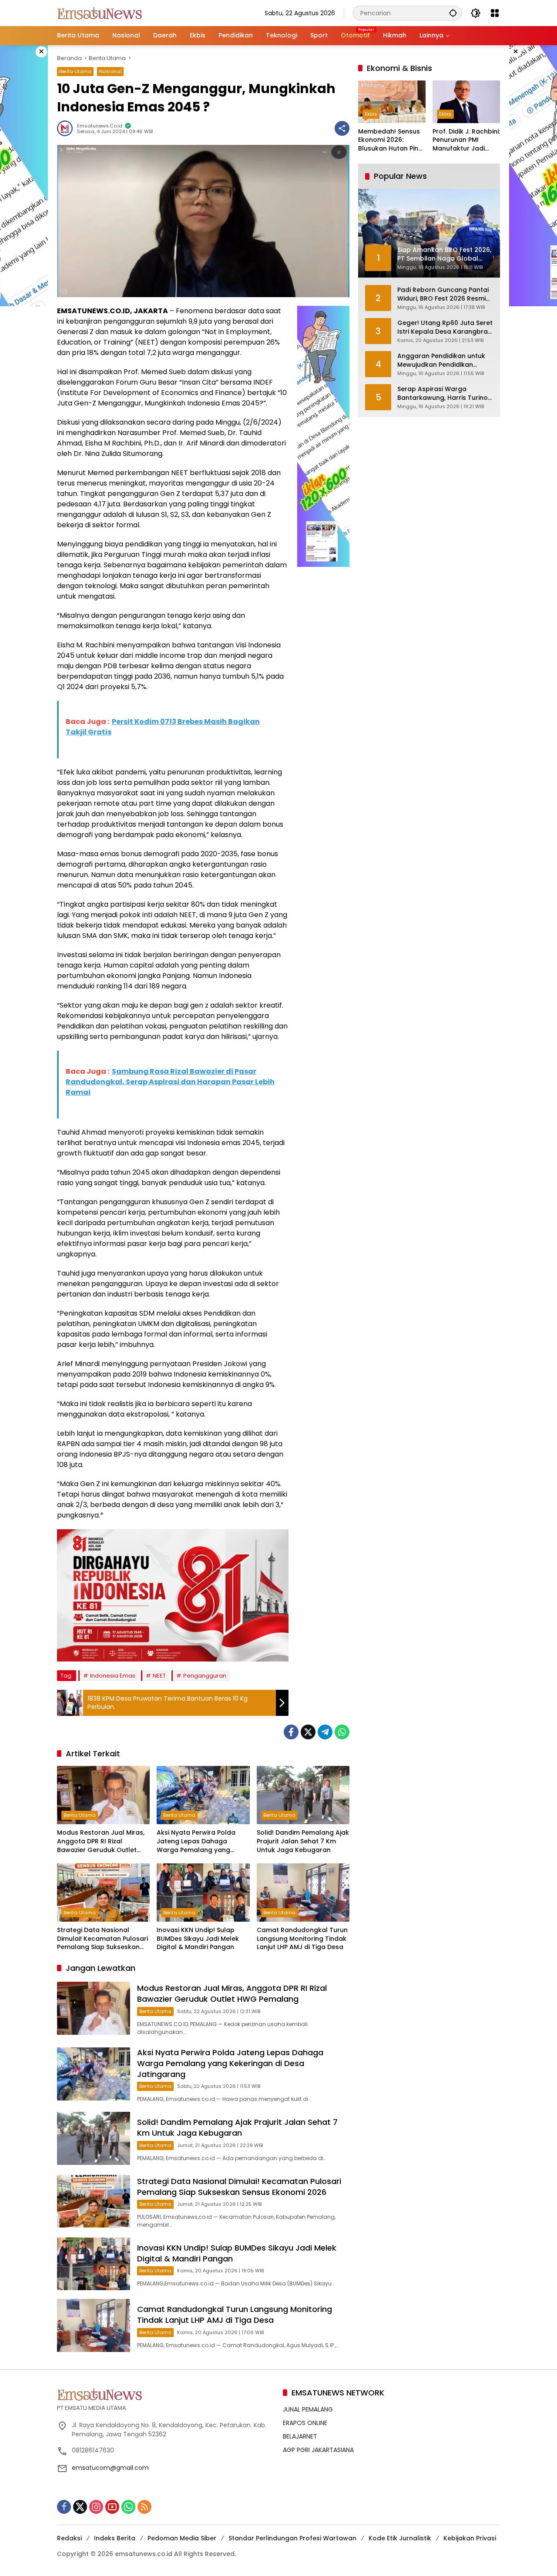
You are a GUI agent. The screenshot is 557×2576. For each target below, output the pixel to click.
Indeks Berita (115, 2538)
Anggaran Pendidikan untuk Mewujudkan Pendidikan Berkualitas (441, 360)
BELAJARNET (300, 2436)
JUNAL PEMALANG (308, 2409)
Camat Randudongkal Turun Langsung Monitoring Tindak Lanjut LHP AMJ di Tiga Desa (302, 1939)
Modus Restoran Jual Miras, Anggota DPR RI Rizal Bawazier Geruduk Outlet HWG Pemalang (101, 1841)
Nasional (110, 71)
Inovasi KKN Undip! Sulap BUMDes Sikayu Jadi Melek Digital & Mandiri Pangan (198, 1939)
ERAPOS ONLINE (305, 2423)
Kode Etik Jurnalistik (400, 2538)
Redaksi (69, 2538)
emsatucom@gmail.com (110, 2468)
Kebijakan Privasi (470, 2538)
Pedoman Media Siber (182, 2538)
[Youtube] (112, 2507)
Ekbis (371, 114)
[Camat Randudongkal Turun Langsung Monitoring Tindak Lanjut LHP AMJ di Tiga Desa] (303, 1893)
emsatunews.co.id (100, 126)
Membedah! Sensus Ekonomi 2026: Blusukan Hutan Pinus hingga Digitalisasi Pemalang (392, 140)
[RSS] (144, 2507)
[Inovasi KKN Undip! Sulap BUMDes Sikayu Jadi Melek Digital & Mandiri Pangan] (203, 1893)
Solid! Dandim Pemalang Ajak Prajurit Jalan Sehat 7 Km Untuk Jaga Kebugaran (303, 1841)
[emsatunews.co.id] (101, 13)
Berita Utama (75, 71)
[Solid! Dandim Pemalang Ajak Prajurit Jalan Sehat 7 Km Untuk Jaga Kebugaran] (303, 1795)
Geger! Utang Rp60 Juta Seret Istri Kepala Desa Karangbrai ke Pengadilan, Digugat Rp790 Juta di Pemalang (445, 327)
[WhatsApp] (342, 1732)
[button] (453, 13)
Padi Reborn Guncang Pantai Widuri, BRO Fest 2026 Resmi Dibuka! (443, 294)
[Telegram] (325, 1732)
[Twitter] (308, 1732)
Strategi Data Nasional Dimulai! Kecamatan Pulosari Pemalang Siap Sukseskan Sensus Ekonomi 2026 (102, 1939)
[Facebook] (291, 1732)
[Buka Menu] (495, 13)
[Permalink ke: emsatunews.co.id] (67, 128)
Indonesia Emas (113, 1676)
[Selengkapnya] (166, 2394)
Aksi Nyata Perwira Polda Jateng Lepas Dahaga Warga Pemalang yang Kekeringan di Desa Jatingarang (196, 1841)
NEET (159, 1676)
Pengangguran (205, 1676)
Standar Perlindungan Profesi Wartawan (292, 2538)
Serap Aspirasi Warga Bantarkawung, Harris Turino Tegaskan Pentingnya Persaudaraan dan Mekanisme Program (443, 394)
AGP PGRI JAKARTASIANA (318, 2450)
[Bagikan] (342, 128)
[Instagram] (96, 2507)
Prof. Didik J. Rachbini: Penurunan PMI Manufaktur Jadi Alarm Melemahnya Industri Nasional (466, 140)
